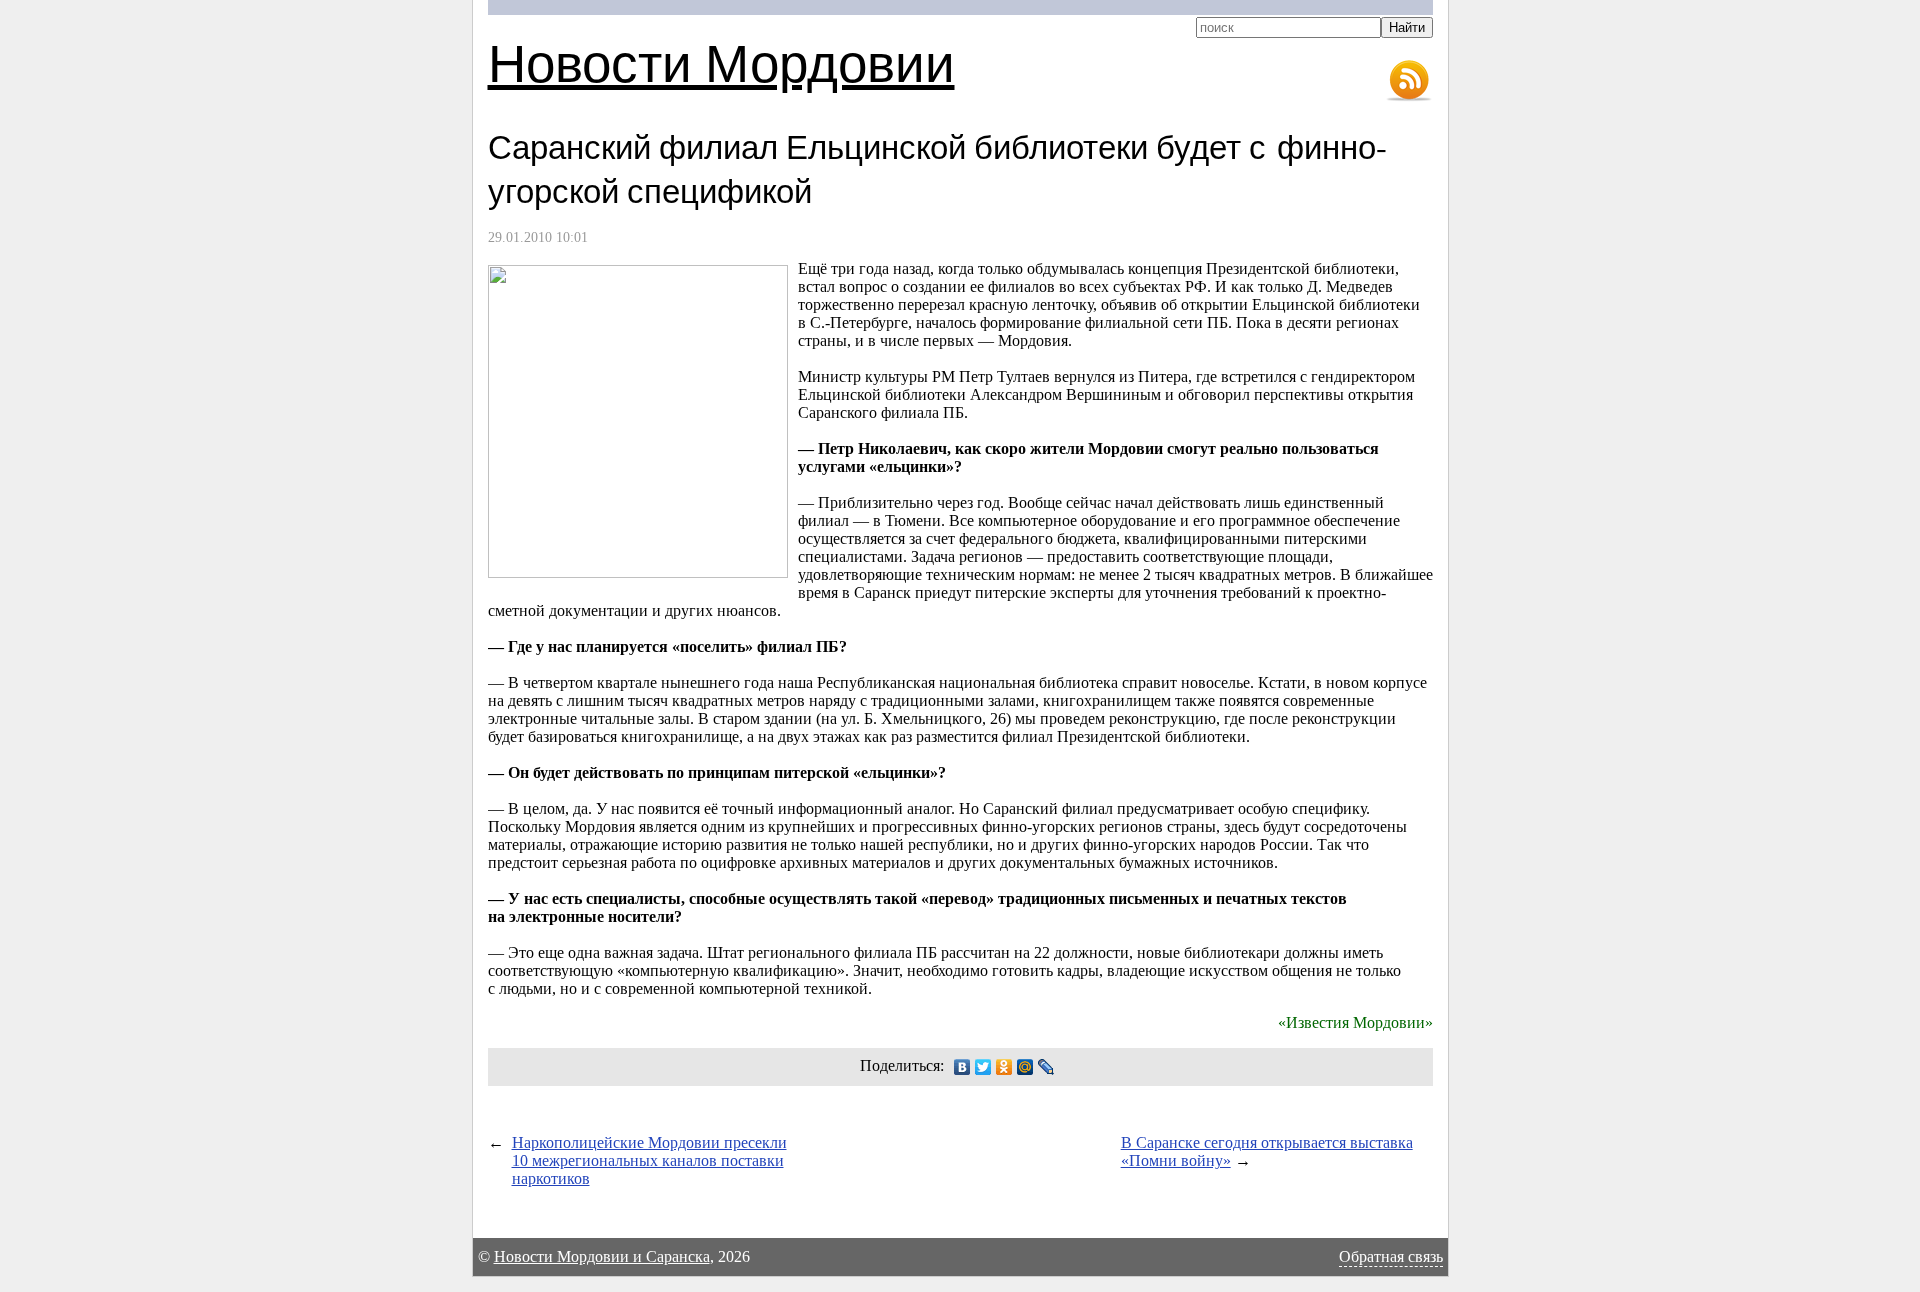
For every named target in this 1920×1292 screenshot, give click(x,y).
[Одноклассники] (1004, 1067)
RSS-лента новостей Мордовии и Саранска (1409, 81)
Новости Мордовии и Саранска (602, 1256)
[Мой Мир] (1025, 1067)
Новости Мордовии (721, 61)
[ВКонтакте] (962, 1067)
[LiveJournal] (1046, 1067)
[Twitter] (983, 1067)
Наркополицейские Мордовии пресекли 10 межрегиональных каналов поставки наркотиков (649, 1160)
